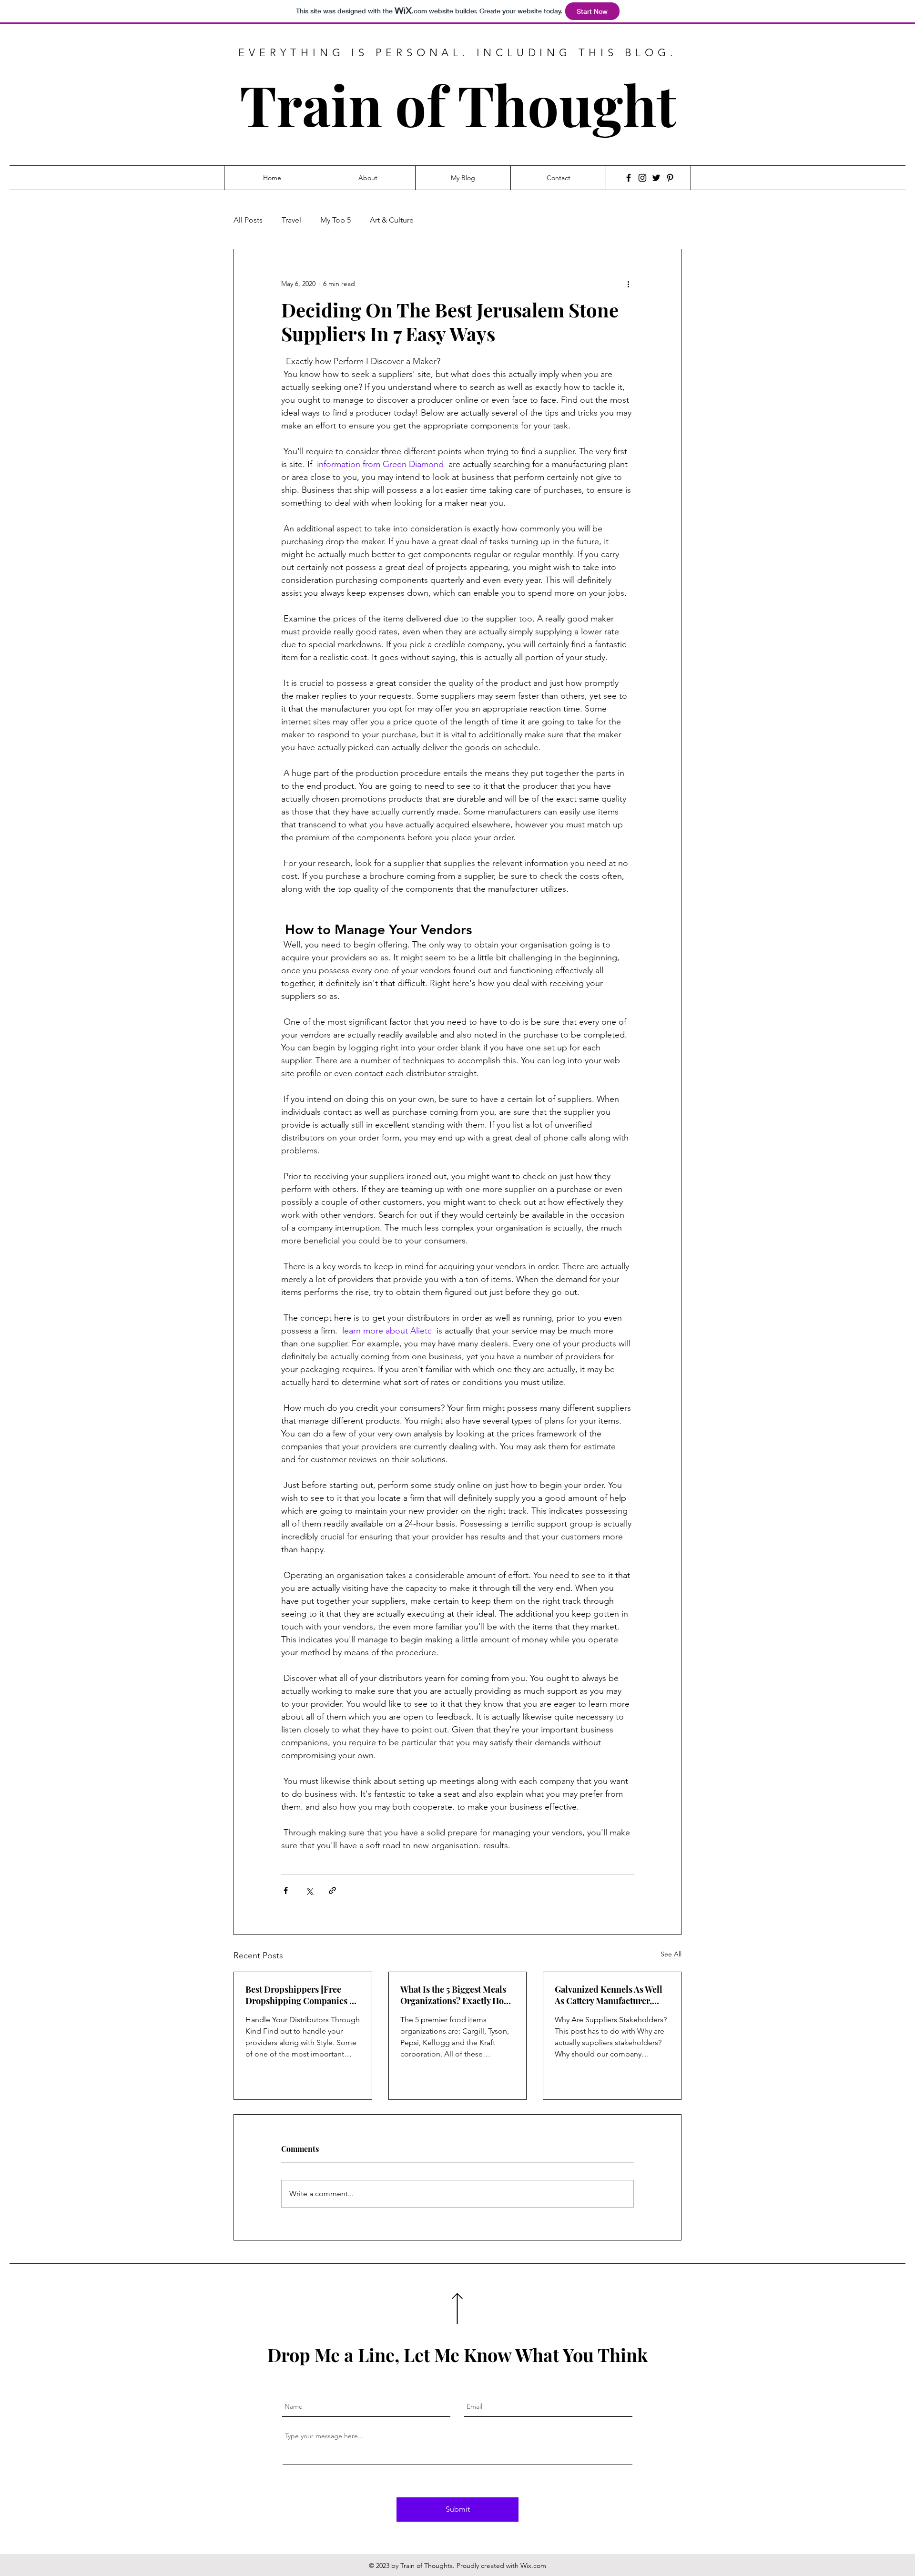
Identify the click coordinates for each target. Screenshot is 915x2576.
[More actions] (628, 284)
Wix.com (533, 2566)
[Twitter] (656, 178)
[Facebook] (629, 178)
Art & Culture (392, 220)
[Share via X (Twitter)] (309, 1890)
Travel (291, 220)
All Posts (248, 220)
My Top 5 (335, 220)
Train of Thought (458, 104)
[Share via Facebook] (286, 1890)
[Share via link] (332, 1890)
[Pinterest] (670, 178)
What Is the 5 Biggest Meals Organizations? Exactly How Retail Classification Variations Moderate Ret (455, 1995)
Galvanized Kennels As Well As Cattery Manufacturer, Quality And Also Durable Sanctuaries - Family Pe (609, 1995)
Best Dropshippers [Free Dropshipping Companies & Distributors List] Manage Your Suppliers (301, 1995)
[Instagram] (642, 178)
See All (671, 1954)
